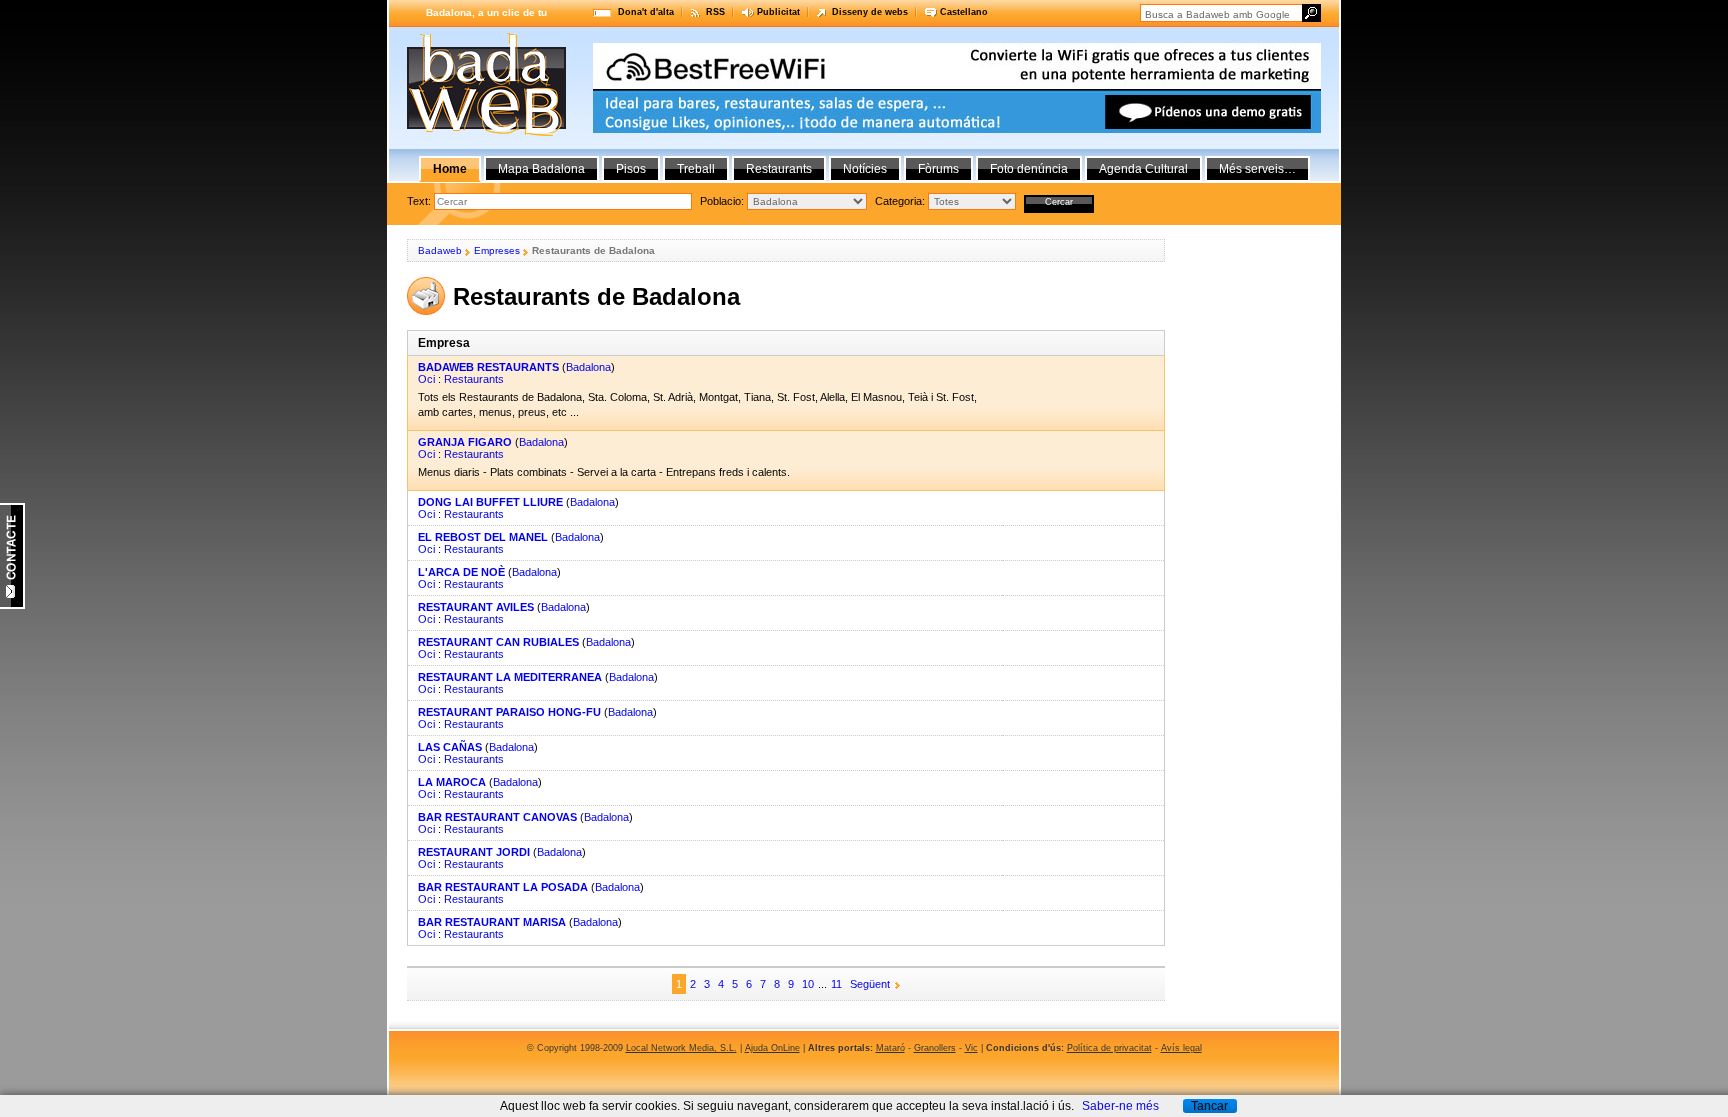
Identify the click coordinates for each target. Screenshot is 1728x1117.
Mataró (890, 1048)
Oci (426, 379)
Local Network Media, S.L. (681, 1048)
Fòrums (938, 169)
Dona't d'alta (646, 12)
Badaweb (440, 250)
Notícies (865, 169)
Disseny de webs (870, 12)
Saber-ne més (1120, 1106)
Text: (420, 201)
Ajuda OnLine (772, 1048)
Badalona (588, 367)
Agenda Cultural (1143, 169)
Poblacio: (723, 201)
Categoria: (901, 201)
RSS (715, 12)
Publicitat (778, 12)
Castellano (964, 12)
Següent (870, 984)
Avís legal (1181, 1048)
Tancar (1209, 1106)
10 (808, 984)
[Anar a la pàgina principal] (486, 132)
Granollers (935, 1048)
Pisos (631, 169)
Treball (696, 169)
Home (450, 169)
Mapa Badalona (541, 169)
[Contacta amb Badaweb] (12, 605)
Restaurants (474, 379)
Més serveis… (1257, 169)
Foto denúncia (1029, 169)
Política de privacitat (1109, 1048)
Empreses (497, 250)
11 (836, 984)
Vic (971, 1048)
